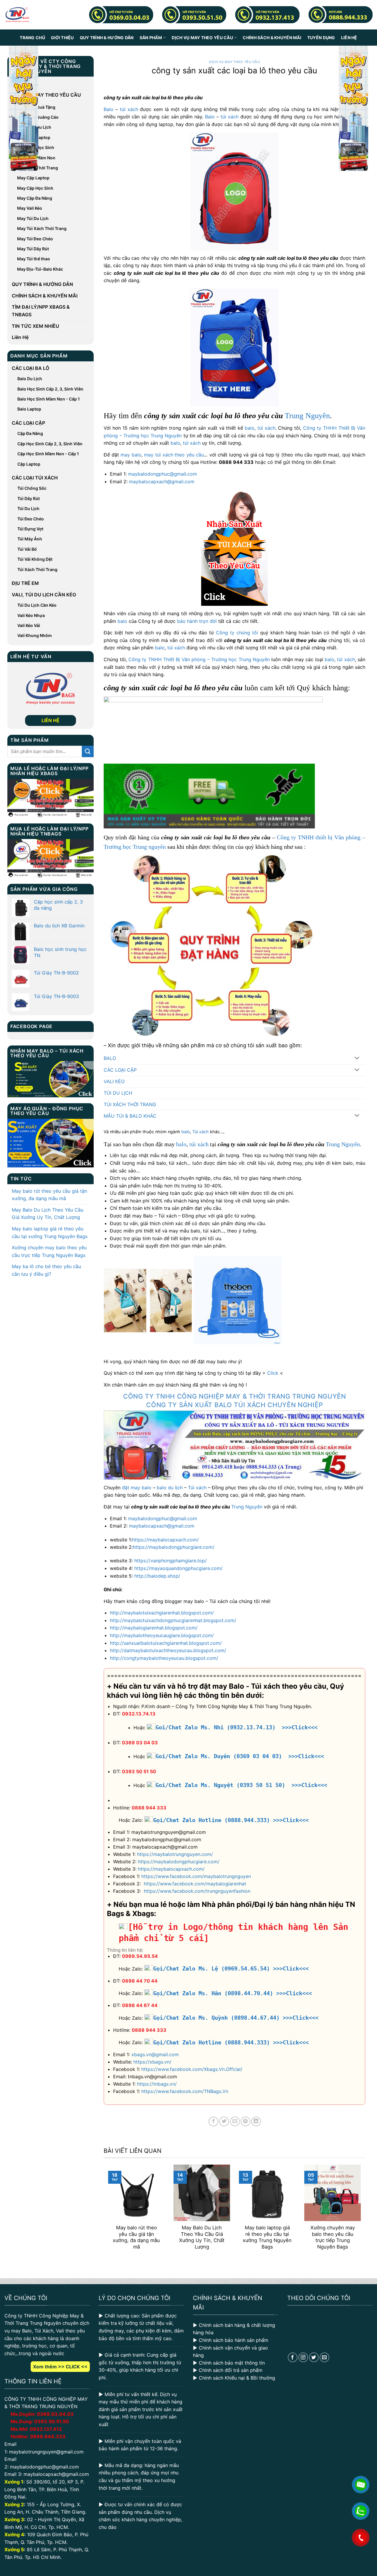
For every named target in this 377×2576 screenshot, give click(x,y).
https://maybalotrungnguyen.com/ (175, 1854)
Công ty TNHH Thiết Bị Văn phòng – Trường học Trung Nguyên (199, 659)
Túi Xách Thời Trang (37, 569)
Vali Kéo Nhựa (31, 615)
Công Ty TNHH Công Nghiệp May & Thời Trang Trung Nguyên (235, 1396)
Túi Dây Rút (29, 498)
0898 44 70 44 (140, 1981)
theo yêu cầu (189, 455)
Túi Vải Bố (27, 549)
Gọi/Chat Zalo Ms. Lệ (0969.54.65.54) (211, 1969)
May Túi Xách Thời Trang (42, 228)
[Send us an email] (324, 2357)
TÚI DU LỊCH (118, 1093)
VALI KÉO (114, 1081)
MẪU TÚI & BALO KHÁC (130, 1116)
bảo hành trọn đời (197, 621)
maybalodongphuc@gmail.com (163, 474)
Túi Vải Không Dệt (35, 559)
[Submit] (88, 751)
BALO (110, 1058)
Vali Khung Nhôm (35, 635)
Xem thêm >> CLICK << (60, 2367)
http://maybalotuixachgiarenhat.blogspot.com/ (162, 1613)
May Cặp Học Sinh (35, 188)
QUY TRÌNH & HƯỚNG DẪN (107, 38)
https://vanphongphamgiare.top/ (171, 1561)
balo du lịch (170, 1488)
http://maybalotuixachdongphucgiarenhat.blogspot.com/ (173, 1620)
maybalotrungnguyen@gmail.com (46, 2452)
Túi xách (201, 1132)
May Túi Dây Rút (33, 249)
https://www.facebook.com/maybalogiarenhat (195, 1884)
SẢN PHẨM (151, 38)
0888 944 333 (149, 1808)
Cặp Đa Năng (30, 433)
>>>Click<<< (291, 1820)
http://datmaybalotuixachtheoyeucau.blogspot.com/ (168, 1650)
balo (250, 428)
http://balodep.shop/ (157, 1576)
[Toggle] (357, 1059)
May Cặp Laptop (33, 178)
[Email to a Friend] (235, 2121)
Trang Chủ (32, 38)
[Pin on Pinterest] (245, 2121)
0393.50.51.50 (52, 2421)
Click (273, 1373)
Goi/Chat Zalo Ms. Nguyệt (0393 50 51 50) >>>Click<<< (241, 1785)
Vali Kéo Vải (29, 625)
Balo (109, 109)
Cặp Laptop (29, 464)
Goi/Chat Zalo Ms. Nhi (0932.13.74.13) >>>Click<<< (237, 1727)
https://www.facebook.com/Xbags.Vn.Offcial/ (192, 2069)
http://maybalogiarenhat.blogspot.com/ (154, 1628)
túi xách (129, 109)
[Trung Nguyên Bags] (17, 15)
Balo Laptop (29, 409)
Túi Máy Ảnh (30, 539)
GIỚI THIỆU (62, 38)
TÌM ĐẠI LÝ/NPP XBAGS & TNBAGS (41, 311)
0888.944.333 (48, 2436)
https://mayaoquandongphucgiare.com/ (178, 1568)
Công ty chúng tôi (237, 633)
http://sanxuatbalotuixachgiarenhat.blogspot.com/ (166, 1643)
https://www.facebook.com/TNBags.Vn (185, 2091)
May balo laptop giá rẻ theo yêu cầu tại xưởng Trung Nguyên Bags (50, 1232)
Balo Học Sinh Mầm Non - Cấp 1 (49, 399)
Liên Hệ (349, 38)
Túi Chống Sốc (32, 488)
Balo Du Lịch (30, 379)
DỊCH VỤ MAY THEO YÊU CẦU (202, 38)
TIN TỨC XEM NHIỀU (35, 326)
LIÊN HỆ (51, 720)
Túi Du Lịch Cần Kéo (37, 605)
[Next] (362, 2211)
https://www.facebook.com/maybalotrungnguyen (196, 1876)
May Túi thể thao (34, 259)
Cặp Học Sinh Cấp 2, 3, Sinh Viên (50, 444)
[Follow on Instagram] (303, 2357)
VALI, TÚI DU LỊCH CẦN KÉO (44, 595)
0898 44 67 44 (140, 2005)
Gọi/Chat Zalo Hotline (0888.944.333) (211, 1820)
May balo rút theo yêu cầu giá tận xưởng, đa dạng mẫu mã (49, 1195)
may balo (131, 455)
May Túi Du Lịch (33, 218)
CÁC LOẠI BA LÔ (30, 368)
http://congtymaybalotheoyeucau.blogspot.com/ (164, 1658)
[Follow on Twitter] (314, 2357)
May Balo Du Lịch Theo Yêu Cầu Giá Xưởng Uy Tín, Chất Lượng (48, 1214)
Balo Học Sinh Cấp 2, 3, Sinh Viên (50, 389)
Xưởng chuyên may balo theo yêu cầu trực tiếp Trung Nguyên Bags (49, 1251)
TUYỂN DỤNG (321, 38)
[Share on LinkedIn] (256, 2121)
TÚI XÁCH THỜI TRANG (130, 1104)
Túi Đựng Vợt (30, 529)
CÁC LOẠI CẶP (28, 423)
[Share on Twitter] (224, 2121)
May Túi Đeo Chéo (35, 239)
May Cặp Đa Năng (35, 198)
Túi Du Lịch (28, 508)
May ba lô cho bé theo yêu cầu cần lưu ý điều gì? (46, 1270)
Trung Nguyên (307, 416)
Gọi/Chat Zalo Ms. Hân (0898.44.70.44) (213, 1993)
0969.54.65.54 (140, 1956)
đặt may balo (137, 1488)
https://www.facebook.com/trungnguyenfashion (197, 1891)
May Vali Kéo (30, 208)
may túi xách (158, 455)
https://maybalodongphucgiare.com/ (174, 1547)
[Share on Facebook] (213, 2121)
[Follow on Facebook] (293, 2357)
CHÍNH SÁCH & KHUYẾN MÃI (272, 38)
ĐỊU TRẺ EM (25, 583)
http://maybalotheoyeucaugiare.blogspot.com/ (162, 1635)
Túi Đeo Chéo (31, 519)
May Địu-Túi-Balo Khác (40, 269)
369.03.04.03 (55, 2414)
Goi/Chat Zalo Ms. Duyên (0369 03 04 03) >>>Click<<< (240, 1756)
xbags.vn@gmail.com (155, 2054)
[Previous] (107, 2211)
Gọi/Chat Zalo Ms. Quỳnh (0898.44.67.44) (216, 2018)
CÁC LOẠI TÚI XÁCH (35, 478)
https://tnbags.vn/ (157, 2084)
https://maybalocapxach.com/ (165, 1540)
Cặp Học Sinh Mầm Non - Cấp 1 (48, 454)
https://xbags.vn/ (152, 2062)
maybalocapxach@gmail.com (162, 482)
